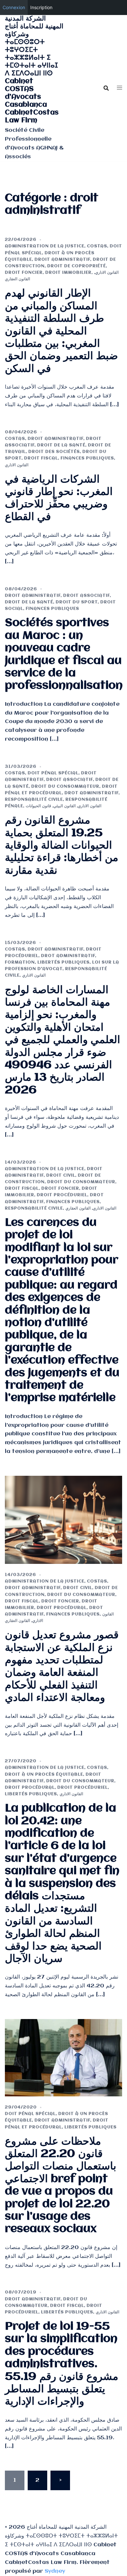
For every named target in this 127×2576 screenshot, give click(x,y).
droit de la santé (61, 445)
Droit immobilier (68, 273)
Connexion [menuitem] (14, 7)
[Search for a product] (106, 88)
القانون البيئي (64, 806)
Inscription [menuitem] (41, 7)
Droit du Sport (77, 602)
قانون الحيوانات (38, 806)
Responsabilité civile (34, 800)
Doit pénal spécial (53, 773)
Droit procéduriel (62, 1195)
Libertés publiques (63, 962)
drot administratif (92, 793)
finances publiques (87, 458)
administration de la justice (45, 246)
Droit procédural (62, 1608)
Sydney (55, 2571)
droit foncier (24, 273)
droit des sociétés (54, 452)
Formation (20, 962)
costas (97, 246)
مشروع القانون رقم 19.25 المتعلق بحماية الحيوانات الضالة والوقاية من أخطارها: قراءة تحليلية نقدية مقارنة (62, 846)
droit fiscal (41, 458)
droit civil (61, 1175)
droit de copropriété (77, 266)
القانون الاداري (107, 273)
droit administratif (62, 260)
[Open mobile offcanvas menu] (120, 88)
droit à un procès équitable (44, 1774)
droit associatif (86, 596)
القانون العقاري (17, 279)
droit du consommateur (65, 787)
